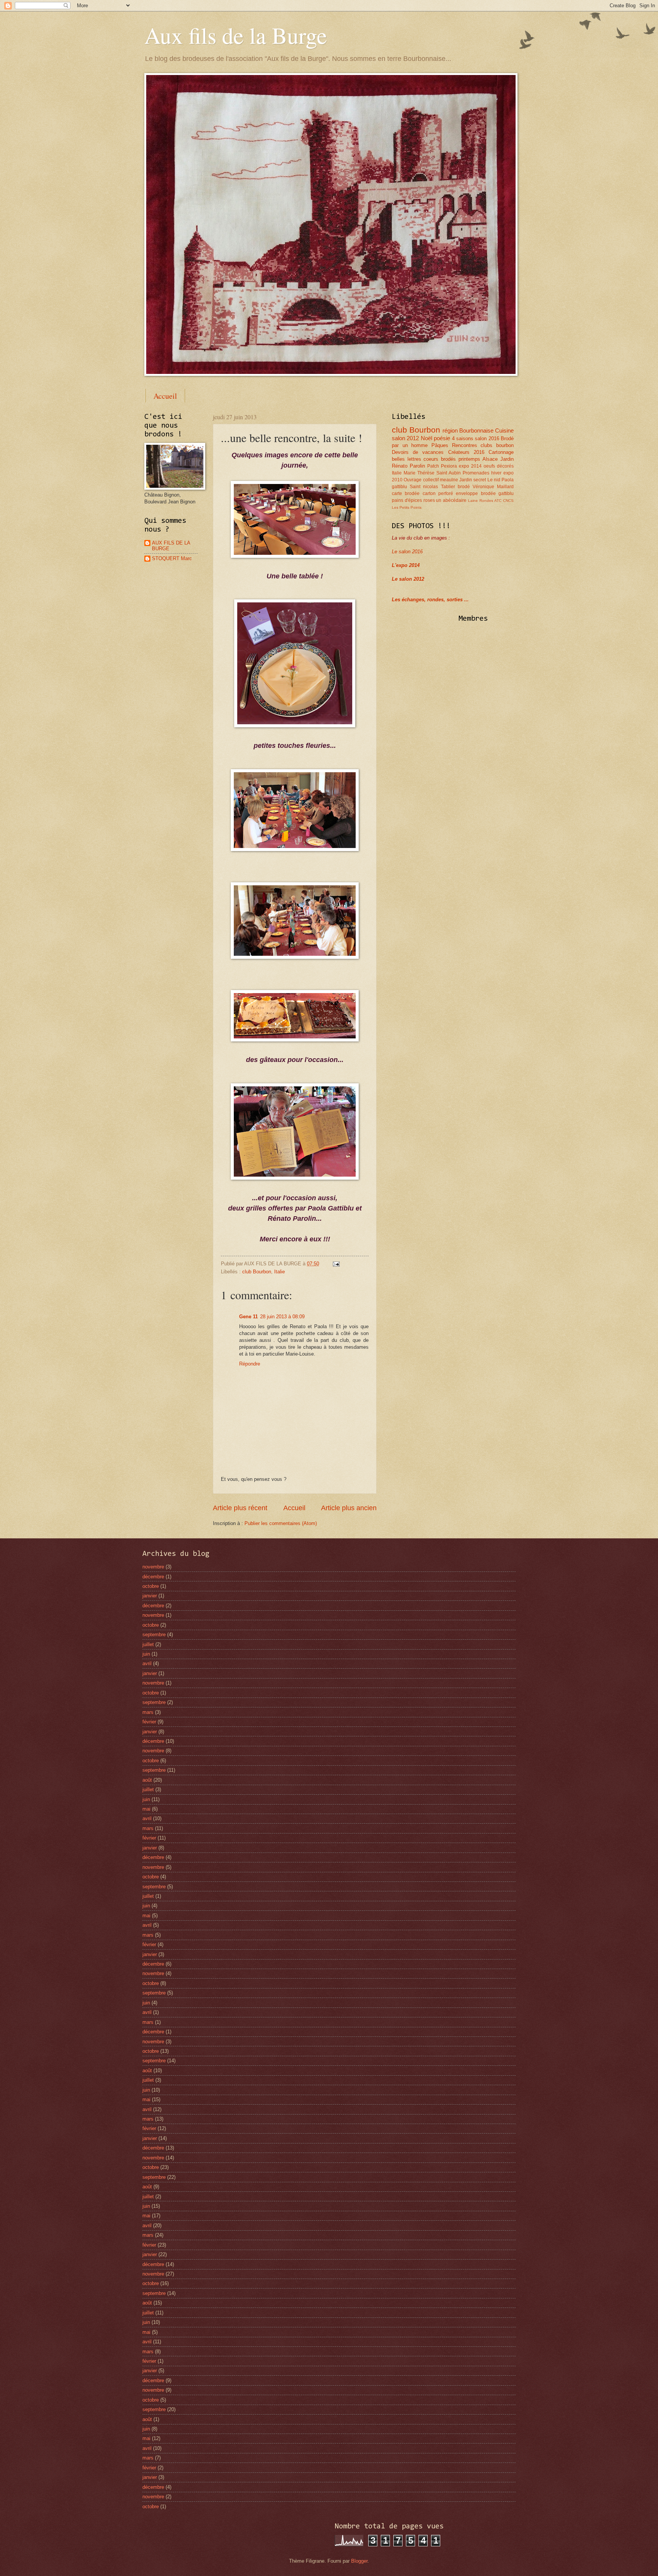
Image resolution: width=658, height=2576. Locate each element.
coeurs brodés (440, 459)
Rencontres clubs (472, 445)
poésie (442, 438)
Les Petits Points (407, 507)
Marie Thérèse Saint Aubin (432, 473)
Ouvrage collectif (421, 480)
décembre (153, 1577)
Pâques (440, 445)
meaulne (449, 480)
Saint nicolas (424, 487)
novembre (153, 1567)
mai (146, 1809)
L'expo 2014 (406, 565)
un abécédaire (451, 500)
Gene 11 (248, 1317)
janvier (150, 1596)
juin (146, 1654)
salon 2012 (405, 438)
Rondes (486, 501)
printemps (469, 459)
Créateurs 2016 (466, 452)
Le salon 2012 (408, 579)
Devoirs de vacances (418, 452)
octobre (151, 1586)
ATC (498, 501)
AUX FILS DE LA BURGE (171, 546)
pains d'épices (407, 500)
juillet (148, 1644)
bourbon (505, 445)
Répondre (250, 1364)
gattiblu (506, 493)
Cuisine (504, 430)
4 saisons (463, 438)
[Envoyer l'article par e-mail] (335, 1264)
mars (148, 1712)
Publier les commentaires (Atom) (281, 1523)
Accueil (165, 396)
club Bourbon (257, 1272)
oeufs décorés (499, 466)
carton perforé (438, 493)
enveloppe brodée (476, 493)
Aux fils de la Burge (236, 35)
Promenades (476, 473)
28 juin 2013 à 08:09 (282, 1317)
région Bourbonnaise (468, 430)
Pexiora (449, 466)
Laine (473, 501)
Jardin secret (473, 480)
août (147, 1780)
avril (147, 1663)
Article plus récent (240, 1508)
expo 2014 (470, 466)
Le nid (494, 480)
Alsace (490, 459)
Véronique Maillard (493, 487)
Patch (433, 466)
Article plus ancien (349, 1508)
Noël (426, 438)
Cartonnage (501, 452)
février (149, 1722)
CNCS (508, 501)
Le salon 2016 (407, 552)
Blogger (359, 2561)
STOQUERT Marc (172, 558)
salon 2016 (487, 438)
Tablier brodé (455, 487)
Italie (279, 1272)
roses (429, 500)
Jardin (507, 459)
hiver (496, 473)
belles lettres (406, 459)
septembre (154, 1635)
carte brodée (406, 493)
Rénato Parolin (408, 466)
